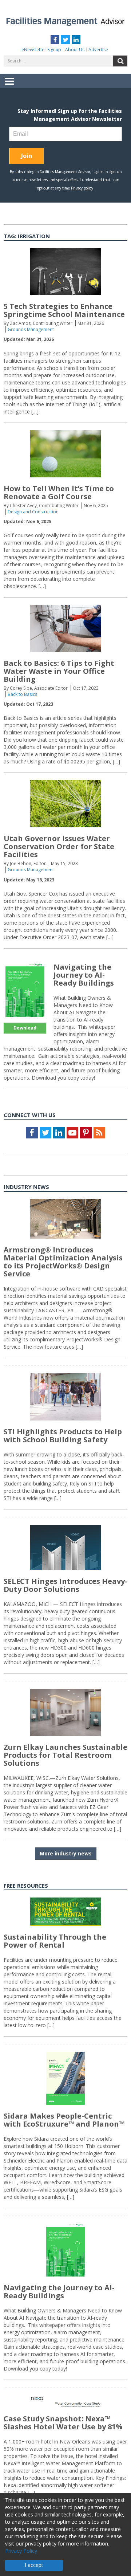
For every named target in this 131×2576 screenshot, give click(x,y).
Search (120, 61)
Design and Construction (33, 512)
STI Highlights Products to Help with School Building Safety (63, 1436)
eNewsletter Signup (41, 50)
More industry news (66, 1853)
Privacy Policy (21, 2551)
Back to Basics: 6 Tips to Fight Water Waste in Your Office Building (59, 671)
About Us (75, 50)
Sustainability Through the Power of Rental (55, 1941)
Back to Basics (22, 694)
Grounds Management (31, 329)
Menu (9, 86)
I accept (34, 2565)
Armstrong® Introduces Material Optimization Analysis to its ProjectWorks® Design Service (63, 1262)
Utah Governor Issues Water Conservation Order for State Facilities (59, 846)
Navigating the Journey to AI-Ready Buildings (84, 975)
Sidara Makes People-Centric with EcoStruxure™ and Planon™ (64, 2120)
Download (25, 1028)
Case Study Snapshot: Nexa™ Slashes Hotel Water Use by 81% (63, 2423)
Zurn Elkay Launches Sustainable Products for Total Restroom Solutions (65, 1755)
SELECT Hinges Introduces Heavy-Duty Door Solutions (65, 1585)
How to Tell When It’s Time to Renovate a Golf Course (59, 492)
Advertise (98, 50)
